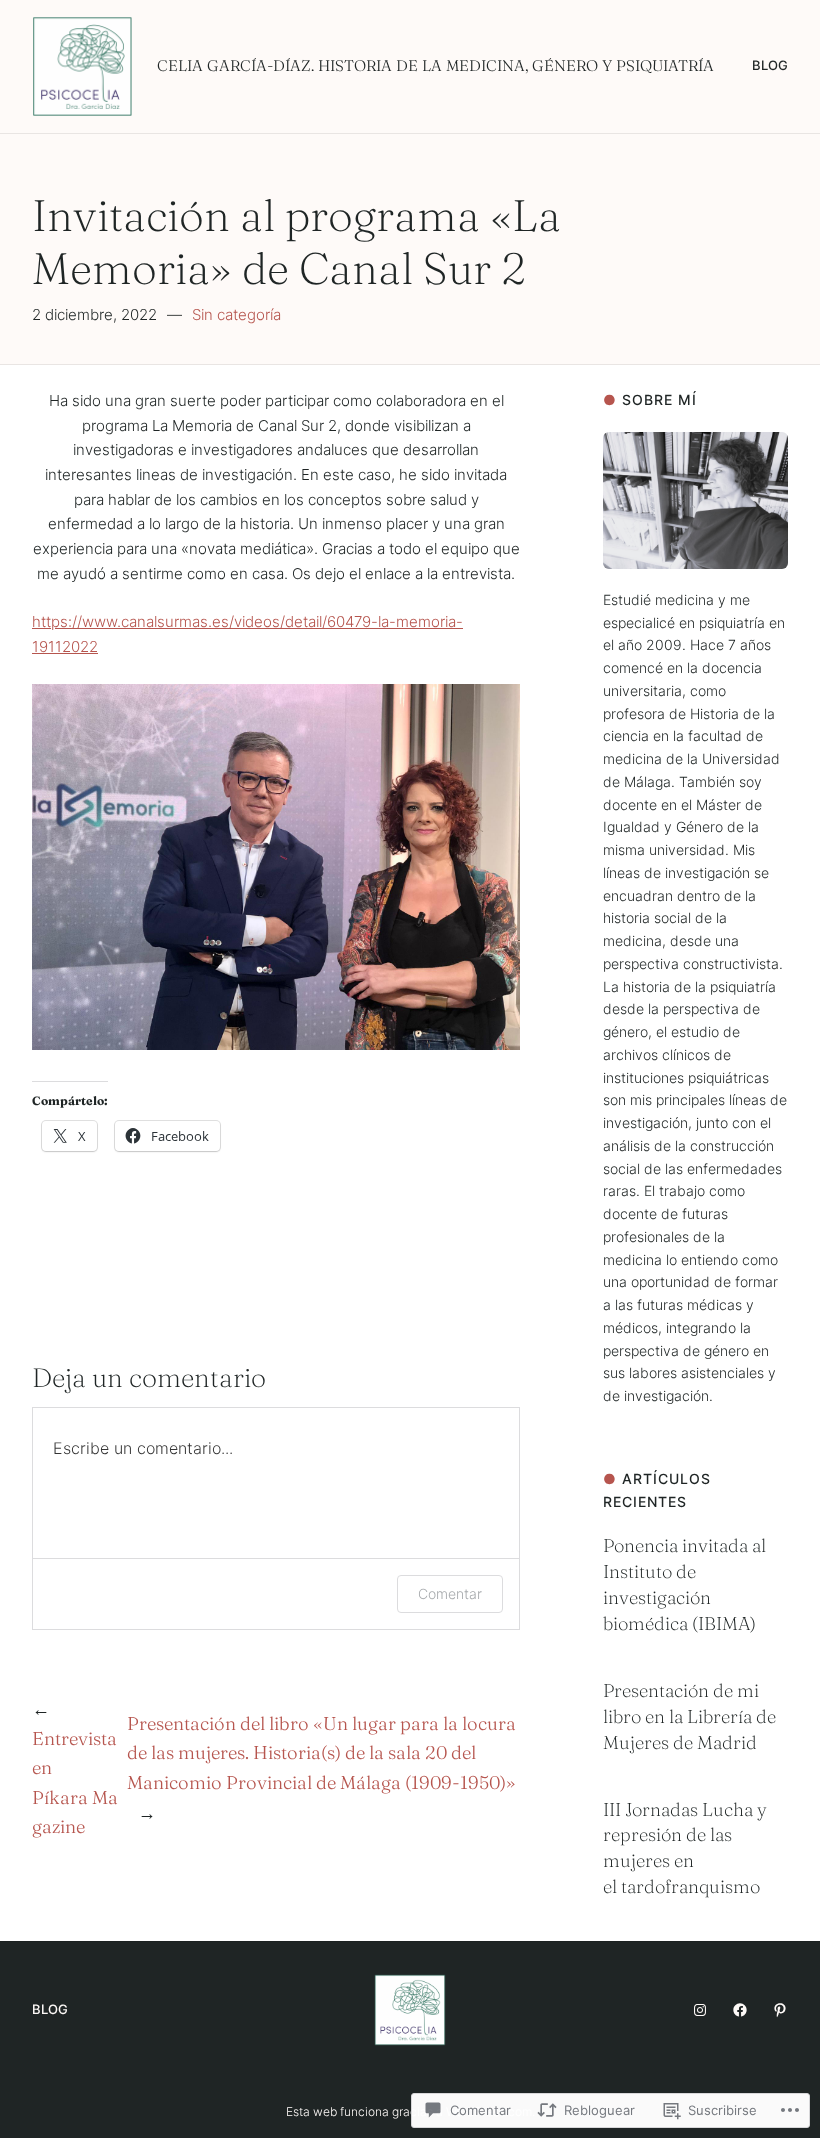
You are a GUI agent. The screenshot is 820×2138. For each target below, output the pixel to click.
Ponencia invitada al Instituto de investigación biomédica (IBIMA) (684, 1584)
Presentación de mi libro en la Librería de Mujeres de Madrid (689, 1716)
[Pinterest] (780, 2010)
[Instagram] (700, 2010)
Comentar (450, 1593)
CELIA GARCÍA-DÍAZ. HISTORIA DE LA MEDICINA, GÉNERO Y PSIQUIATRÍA (435, 65)
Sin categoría (236, 314)
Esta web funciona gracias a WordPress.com (409, 2111)
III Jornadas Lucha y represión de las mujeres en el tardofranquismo (685, 1848)
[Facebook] (740, 2010)
